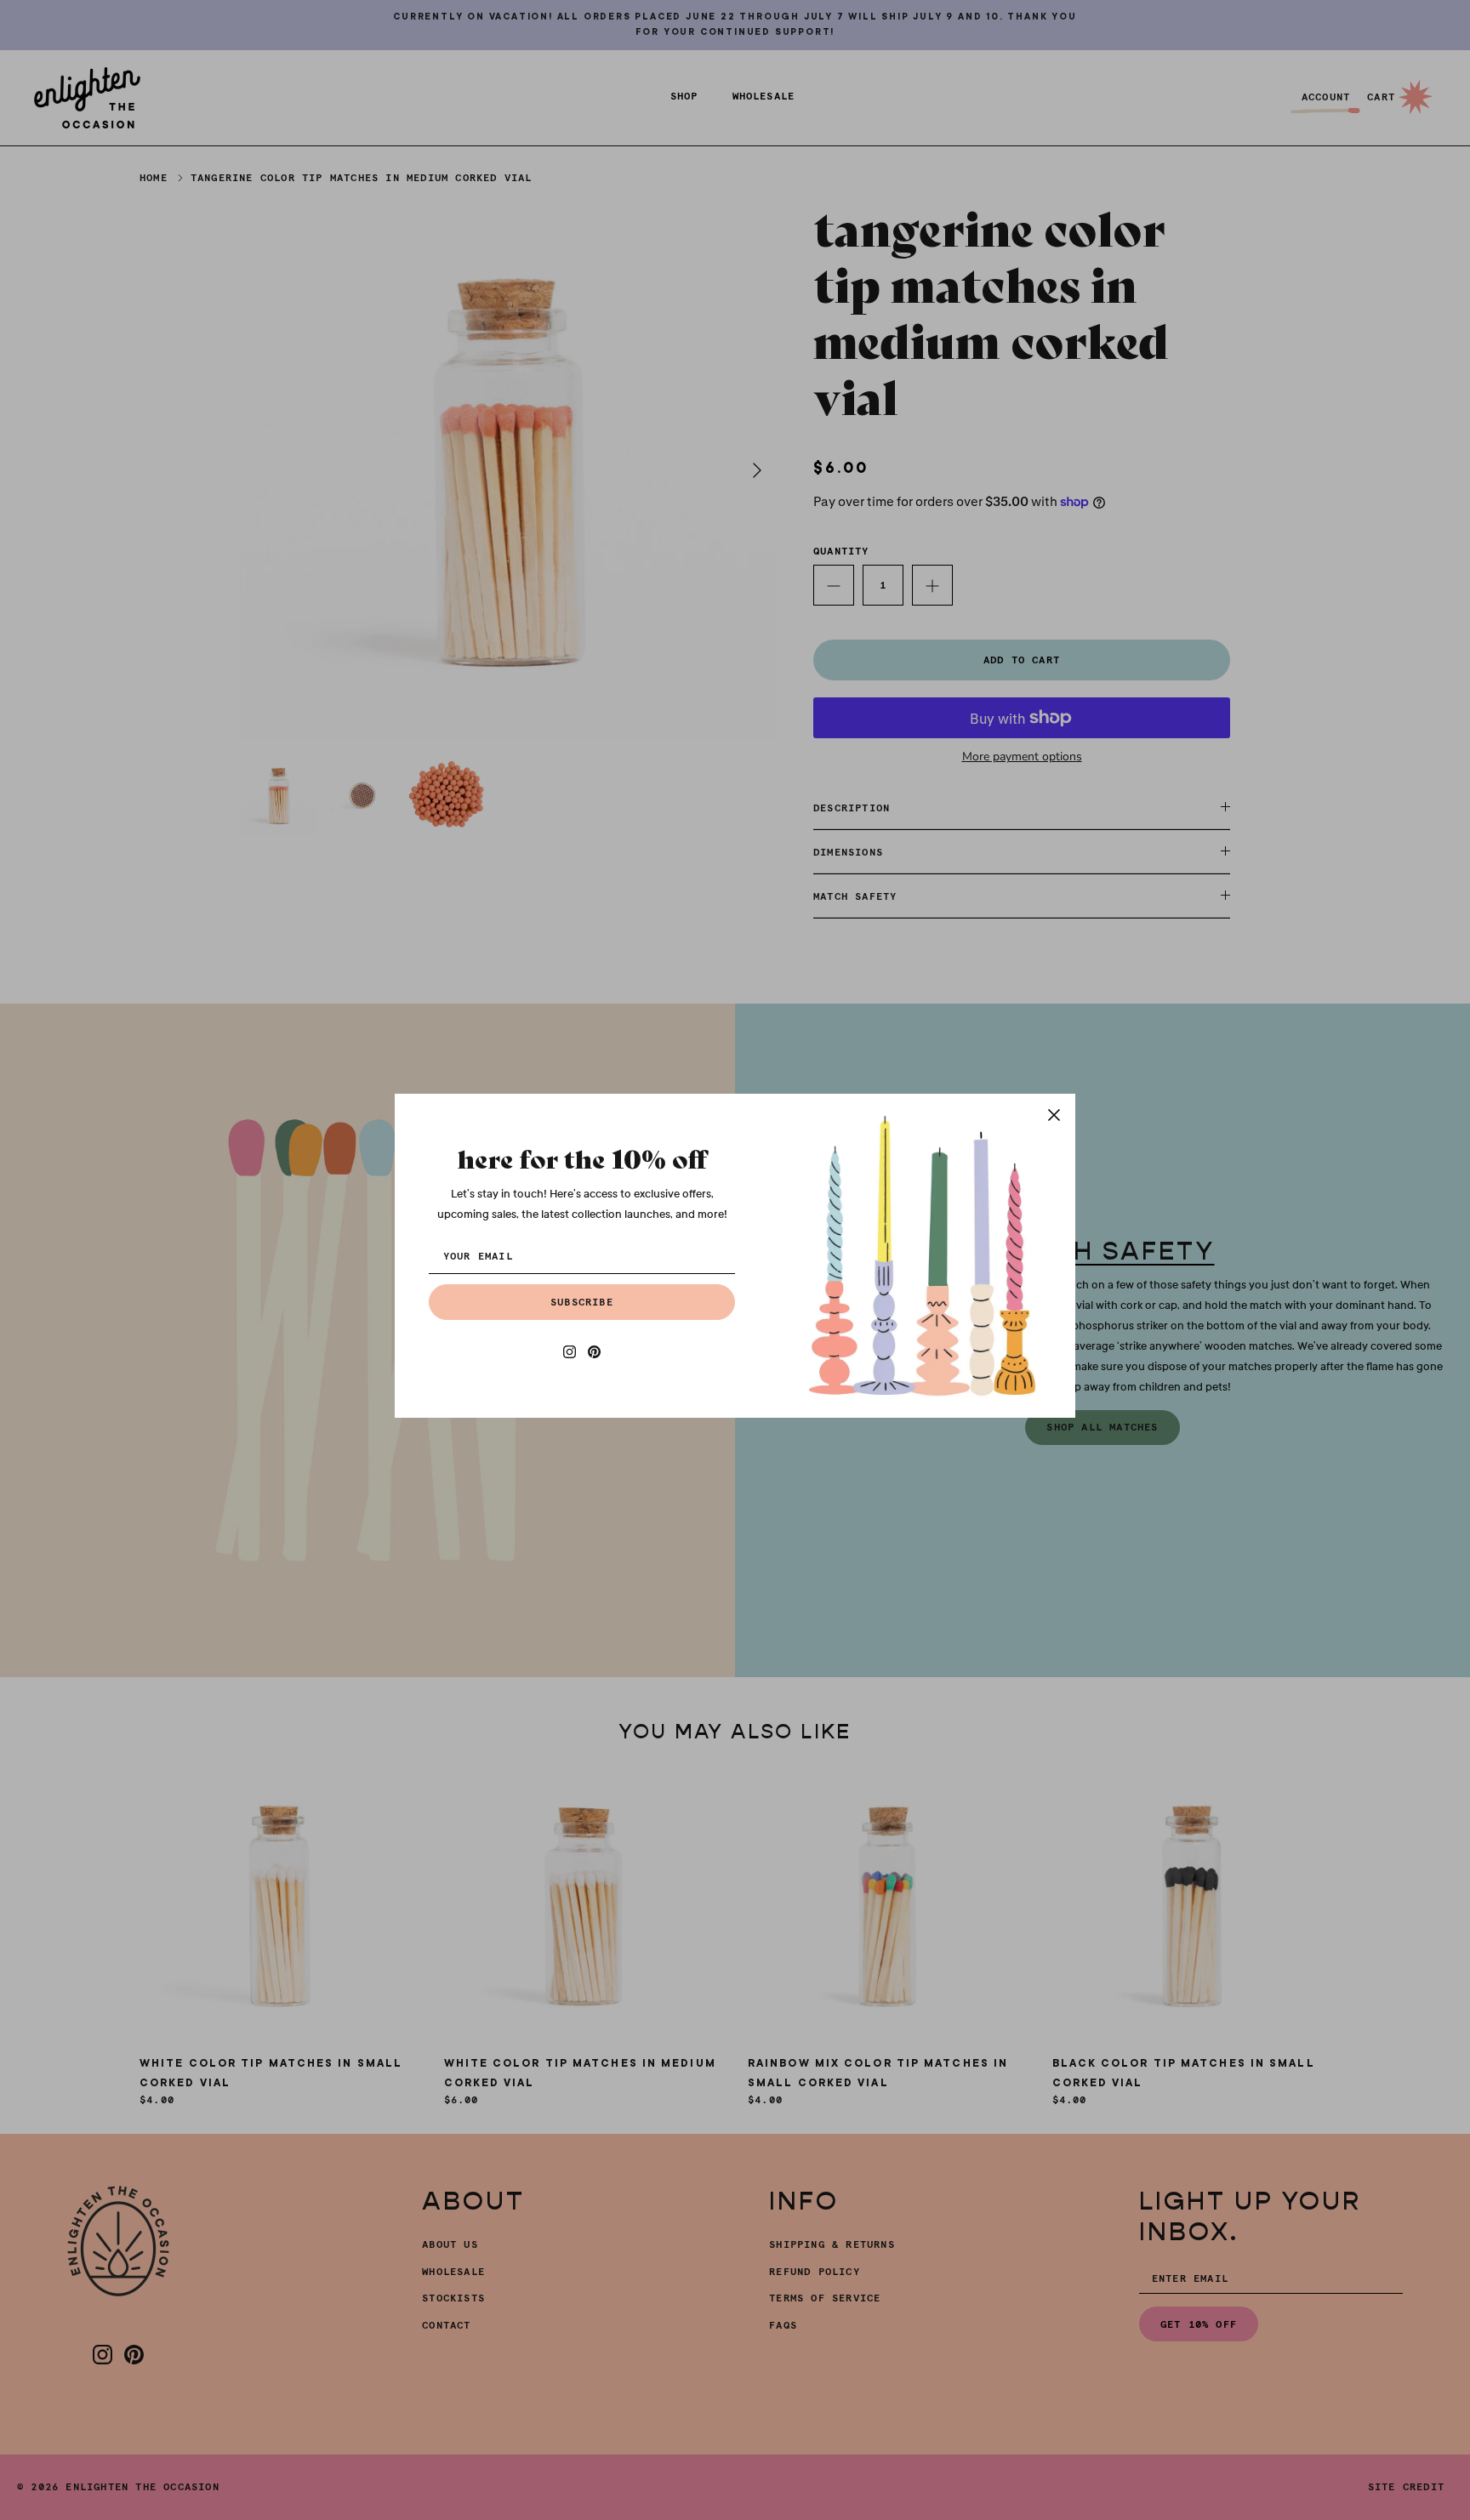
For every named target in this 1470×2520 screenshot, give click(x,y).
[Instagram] (570, 1352)
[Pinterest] (594, 1352)
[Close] (1054, 1115)
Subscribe (582, 1302)
